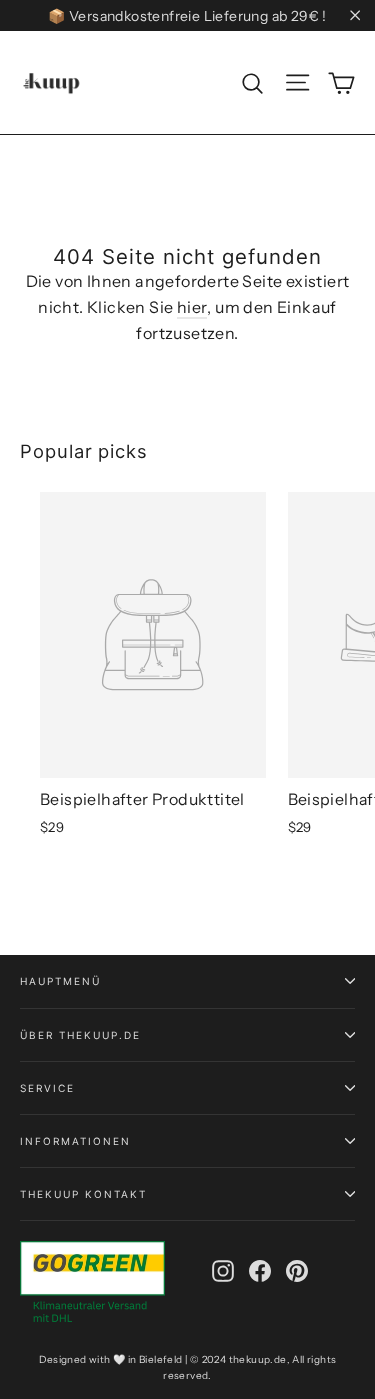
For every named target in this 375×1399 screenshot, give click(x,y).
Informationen (75, 1141)
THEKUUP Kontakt (83, 1194)
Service (47, 1088)
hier (192, 307)
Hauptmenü (60, 981)
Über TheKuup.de (80, 1035)
